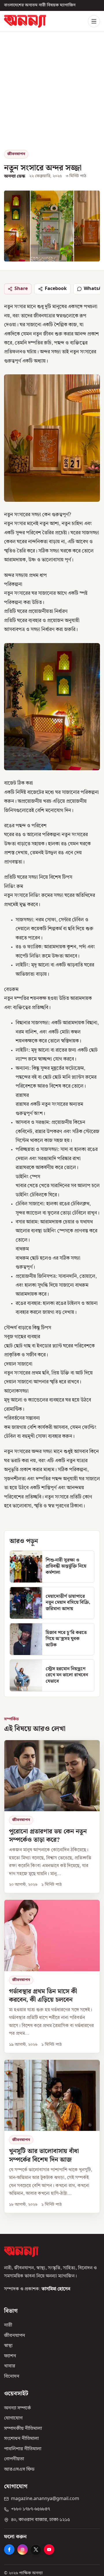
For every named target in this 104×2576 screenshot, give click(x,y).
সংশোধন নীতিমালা (21, 2439)
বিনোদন (12, 2377)
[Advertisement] (52, 95)
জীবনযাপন (16, 154)
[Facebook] (9, 2550)
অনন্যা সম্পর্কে (17, 2408)
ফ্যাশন (10, 2356)
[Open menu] (94, 21)
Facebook (56, 289)
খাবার (10, 2366)
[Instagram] (23, 2550)
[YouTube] (49, 2550)
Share (21, 289)
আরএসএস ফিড (19, 2470)
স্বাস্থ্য (8, 2346)
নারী (8, 2325)
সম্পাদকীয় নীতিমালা (23, 2429)
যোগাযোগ (13, 2418)
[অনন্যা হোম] (25, 21)
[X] (36, 2550)
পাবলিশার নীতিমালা (23, 2449)
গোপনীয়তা (14, 2459)
